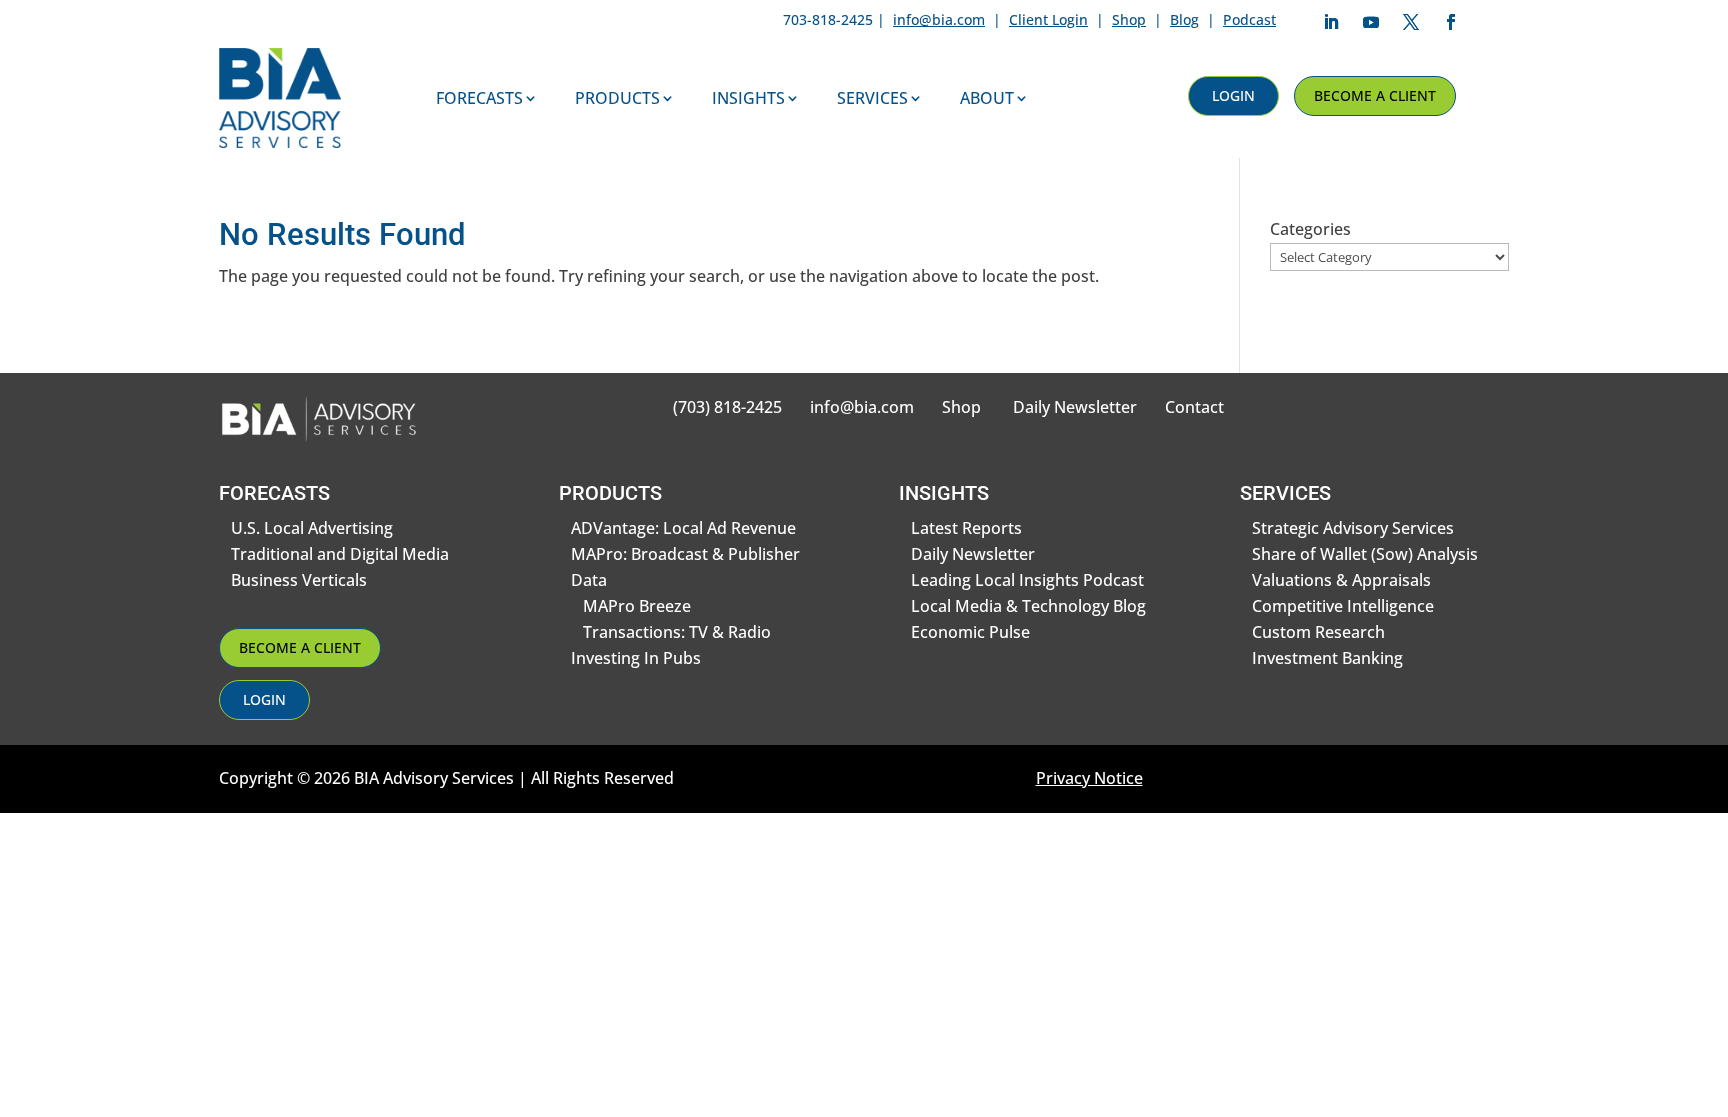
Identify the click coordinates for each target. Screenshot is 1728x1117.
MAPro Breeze (637, 606)
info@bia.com (939, 19)
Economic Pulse (970, 632)
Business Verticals (299, 580)
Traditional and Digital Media (340, 554)
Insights (748, 98)
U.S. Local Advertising (312, 528)
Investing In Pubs (636, 658)
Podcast (1249, 19)
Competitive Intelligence (1343, 606)
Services (872, 98)
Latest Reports (966, 528)
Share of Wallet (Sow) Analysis (1365, 554)
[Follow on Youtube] (1371, 22)
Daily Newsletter (1075, 407)
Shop (1129, 19)
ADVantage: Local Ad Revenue (683, 528)
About (987, 98)
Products (617, 98)
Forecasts (479, 98)
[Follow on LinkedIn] (1331, 22)
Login (1233, 95)
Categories (1310, 229)
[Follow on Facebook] (1451, 22)
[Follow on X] (1411, 22)
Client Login (1048, 19)
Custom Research (1318, 632)
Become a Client (1375, 95)
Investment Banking (1327, 658)
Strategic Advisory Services (1353, 528)
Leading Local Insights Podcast (1027, 580)
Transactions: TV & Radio (677, 632)
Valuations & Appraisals (1341, 580)
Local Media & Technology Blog (1028, 606)
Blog (1184, 19)
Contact (1194, 407)
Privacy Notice (1089, 778)
